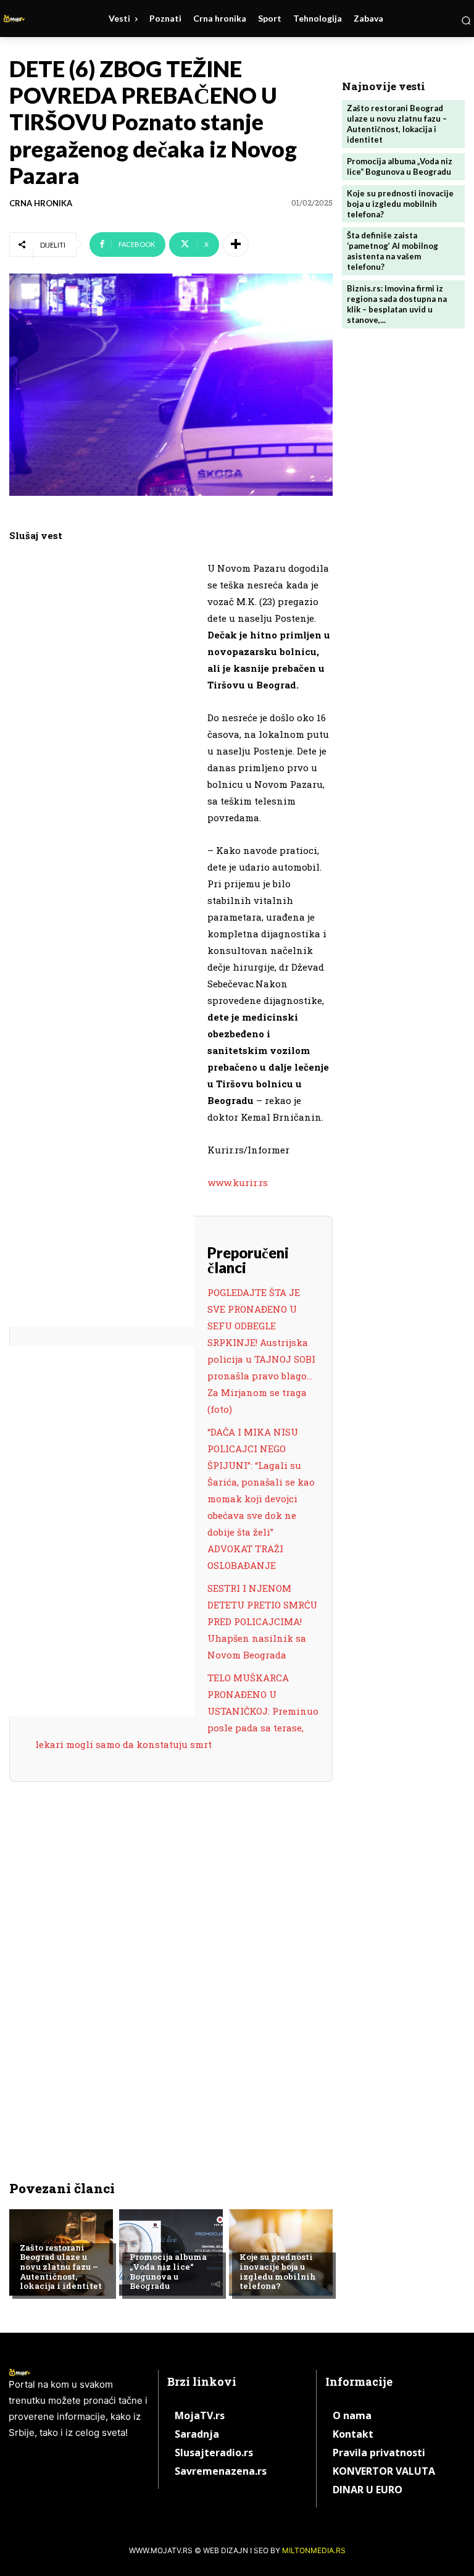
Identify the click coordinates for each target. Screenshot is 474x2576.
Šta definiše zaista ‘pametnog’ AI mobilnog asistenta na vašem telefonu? (393, 251)
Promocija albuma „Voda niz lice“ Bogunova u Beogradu (168, 2271)
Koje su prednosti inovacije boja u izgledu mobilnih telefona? (278, 2271)
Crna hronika (41, 203)
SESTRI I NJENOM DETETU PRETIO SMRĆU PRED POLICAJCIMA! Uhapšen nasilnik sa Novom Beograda (262, 1621)
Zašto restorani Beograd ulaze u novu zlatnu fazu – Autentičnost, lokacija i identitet (61, 2267)
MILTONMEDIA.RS (314, 2550)
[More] (236, 245)
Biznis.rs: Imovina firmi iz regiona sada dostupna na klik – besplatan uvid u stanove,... (397, 304)
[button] (466, 20)
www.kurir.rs (238, 1182)
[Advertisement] (102, 751)
